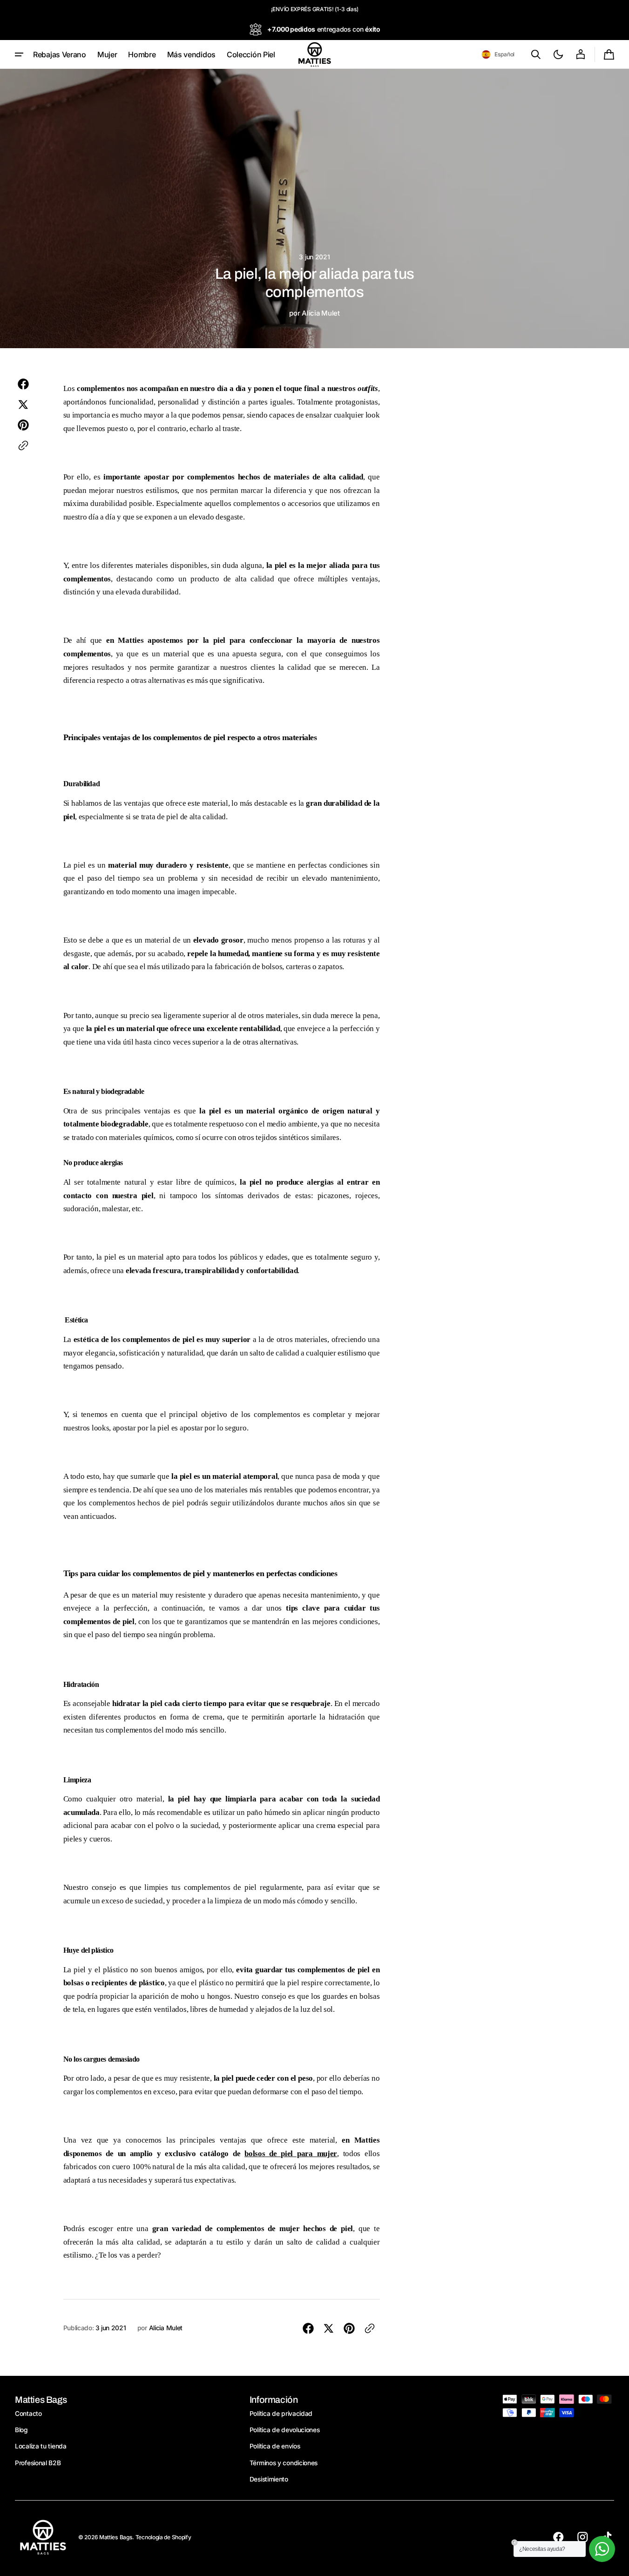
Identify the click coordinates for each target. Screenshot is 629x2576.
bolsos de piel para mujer (291, 2154)
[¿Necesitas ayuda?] (602, 2549)
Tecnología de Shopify (163, 2537)
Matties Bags (116, 2537)
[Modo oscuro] (558, 54)
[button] (498, 54)
